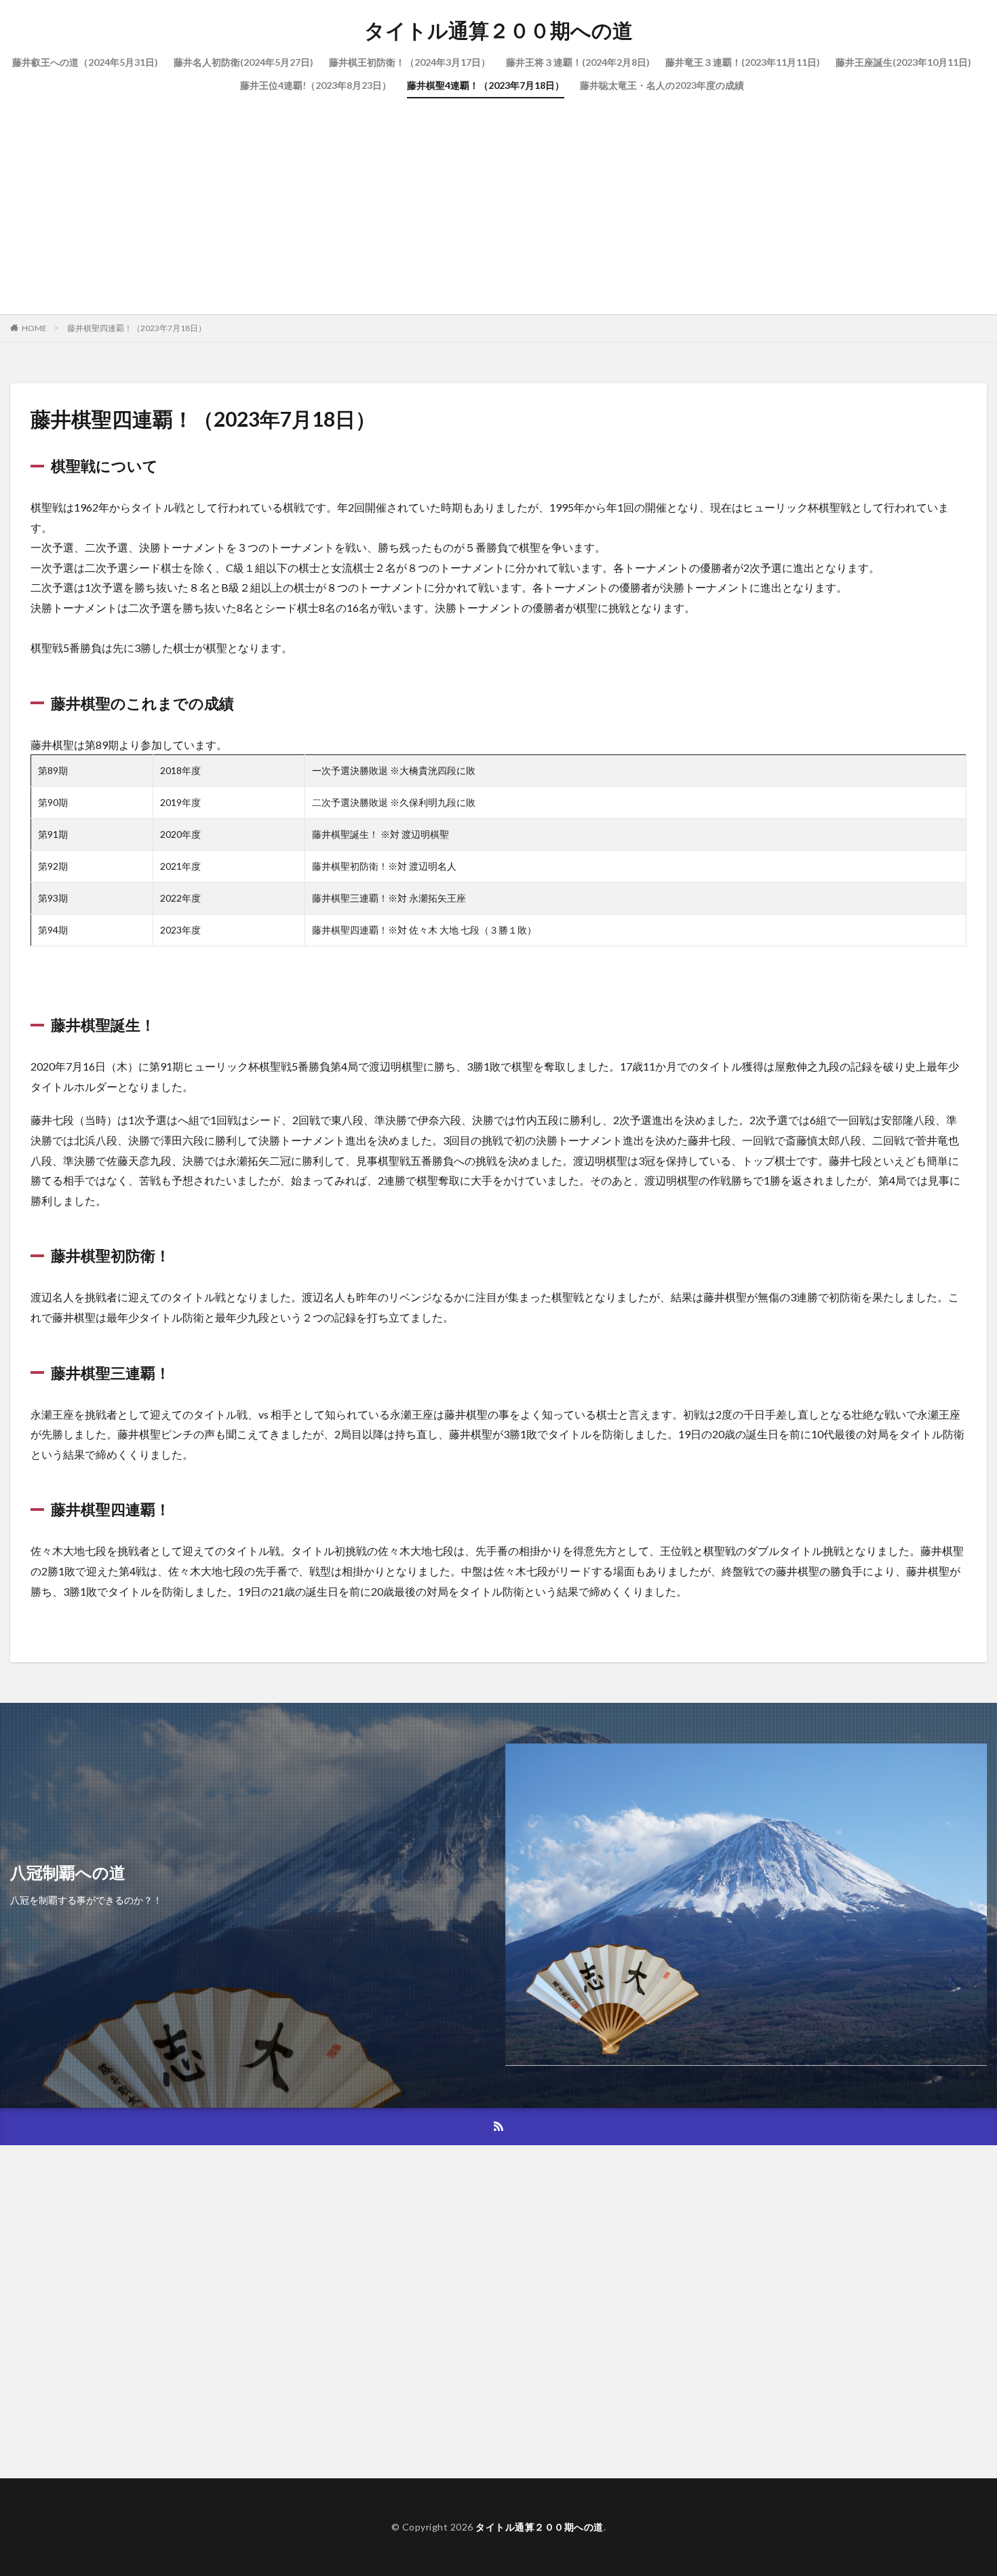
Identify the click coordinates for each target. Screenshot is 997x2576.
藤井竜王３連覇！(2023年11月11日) (743, 62)
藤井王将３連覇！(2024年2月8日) (578, 62)
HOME (34, 328)
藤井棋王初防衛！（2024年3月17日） (410, 62)
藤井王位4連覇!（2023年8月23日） (316, 85)
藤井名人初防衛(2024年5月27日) (243, 62)
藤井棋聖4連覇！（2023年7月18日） (486, 85)
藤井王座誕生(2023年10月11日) (903, 62)
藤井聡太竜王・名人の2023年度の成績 (662, 85)
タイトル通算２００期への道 (498, 31)
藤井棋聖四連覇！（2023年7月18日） (137, 328)
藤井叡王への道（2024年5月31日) (85, 62)
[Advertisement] (498, 199)
